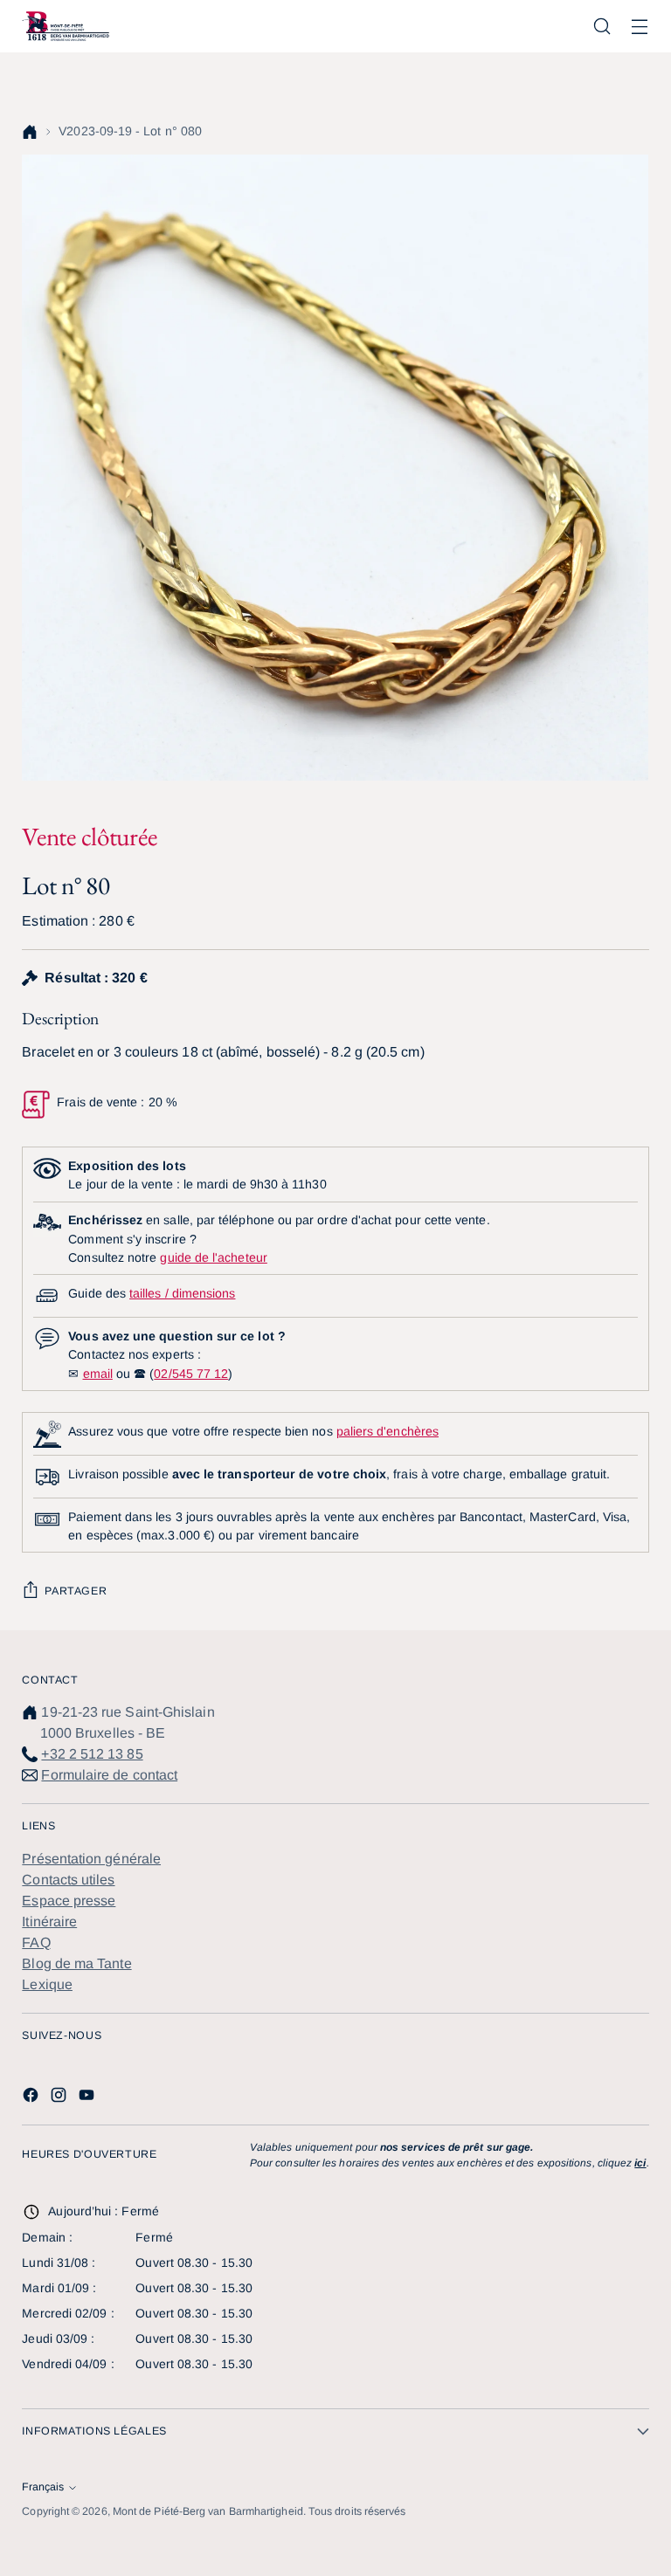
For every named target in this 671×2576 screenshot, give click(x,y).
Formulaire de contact (109, 1775)
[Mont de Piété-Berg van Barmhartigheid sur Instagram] (60, 2098)
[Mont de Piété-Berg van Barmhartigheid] (66, 26)
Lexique (47, 1984)
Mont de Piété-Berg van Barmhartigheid (208, 2511)
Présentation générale (91, 1859)
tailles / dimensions (182, 1293)
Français (43, 2487)
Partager (76, 1591)
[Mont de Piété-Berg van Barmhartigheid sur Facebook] (32, 2098)
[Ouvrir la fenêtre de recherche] (602, 27)
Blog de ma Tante (76, 1963)
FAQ (36, 1942)
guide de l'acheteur (213, 1257)
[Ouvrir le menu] (640, 27)
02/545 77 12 (191, 1374)
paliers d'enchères (387, 1431)
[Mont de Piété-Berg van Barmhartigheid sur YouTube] (88, 2098)
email (98, 1374)
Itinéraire (49, 1922)
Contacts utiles (68, 1880)
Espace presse (69, 1901)
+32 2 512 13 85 (92, 1754)
